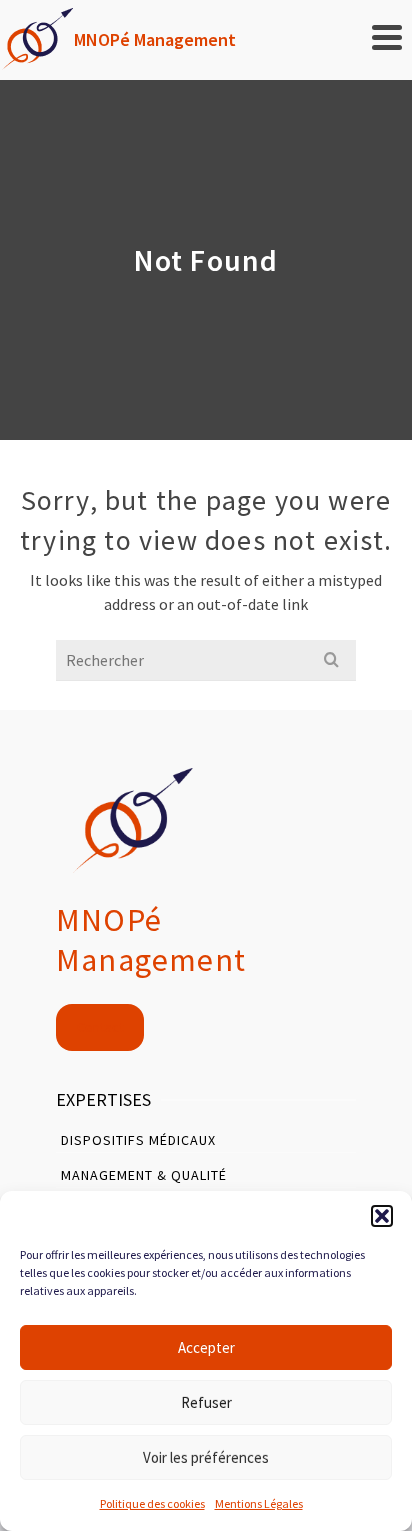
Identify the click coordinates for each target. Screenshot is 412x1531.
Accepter (206, 1347)
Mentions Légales (259, 1503)
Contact (100, 1027)
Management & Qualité (144, 1175)
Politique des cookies (152, 1503)
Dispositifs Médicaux (138, 1140)
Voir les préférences (206, 1457)
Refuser (206, 1402)
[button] (382, 1216)
